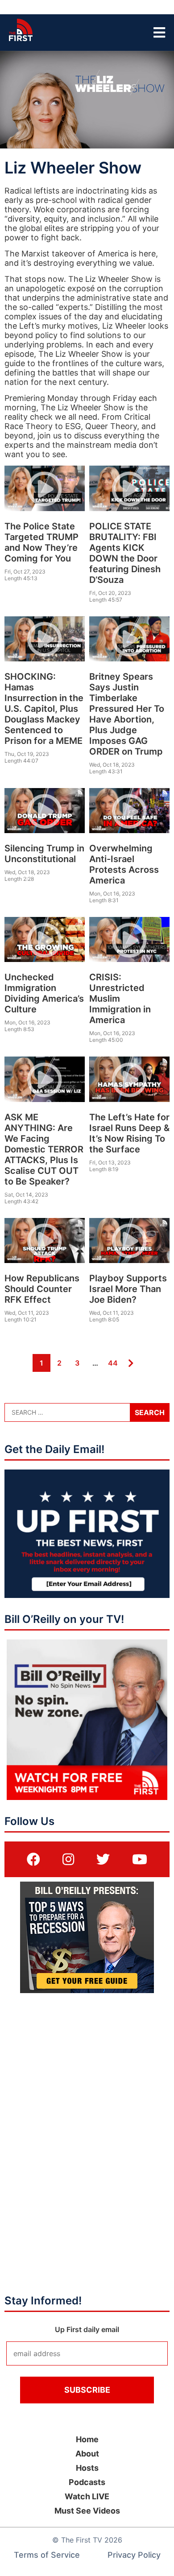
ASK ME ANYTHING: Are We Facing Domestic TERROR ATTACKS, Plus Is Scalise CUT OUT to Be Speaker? (44, 1149)
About (87, 2454)
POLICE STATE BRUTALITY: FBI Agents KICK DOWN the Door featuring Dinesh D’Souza (125, 553)
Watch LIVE (87, 2496)
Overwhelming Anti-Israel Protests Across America (124, 864)
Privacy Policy (134, 2555)
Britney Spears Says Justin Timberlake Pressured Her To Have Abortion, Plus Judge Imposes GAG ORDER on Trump (127, 714)
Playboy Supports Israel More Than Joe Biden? (128, 1289)
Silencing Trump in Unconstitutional (44, 854)
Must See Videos (87, 2511)
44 (112, 1363)
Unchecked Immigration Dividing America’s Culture (44, 993)
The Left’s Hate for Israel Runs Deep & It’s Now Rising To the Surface (129, 1133)
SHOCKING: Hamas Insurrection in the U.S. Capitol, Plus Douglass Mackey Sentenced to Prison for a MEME (44, 709)
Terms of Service (47, 2555)
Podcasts (87, 2482)
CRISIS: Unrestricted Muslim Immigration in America (120, 999)
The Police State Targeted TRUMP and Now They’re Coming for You (41, 542)
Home (87, 2439)
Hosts (87, 2468)
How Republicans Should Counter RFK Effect (42, 1289)
